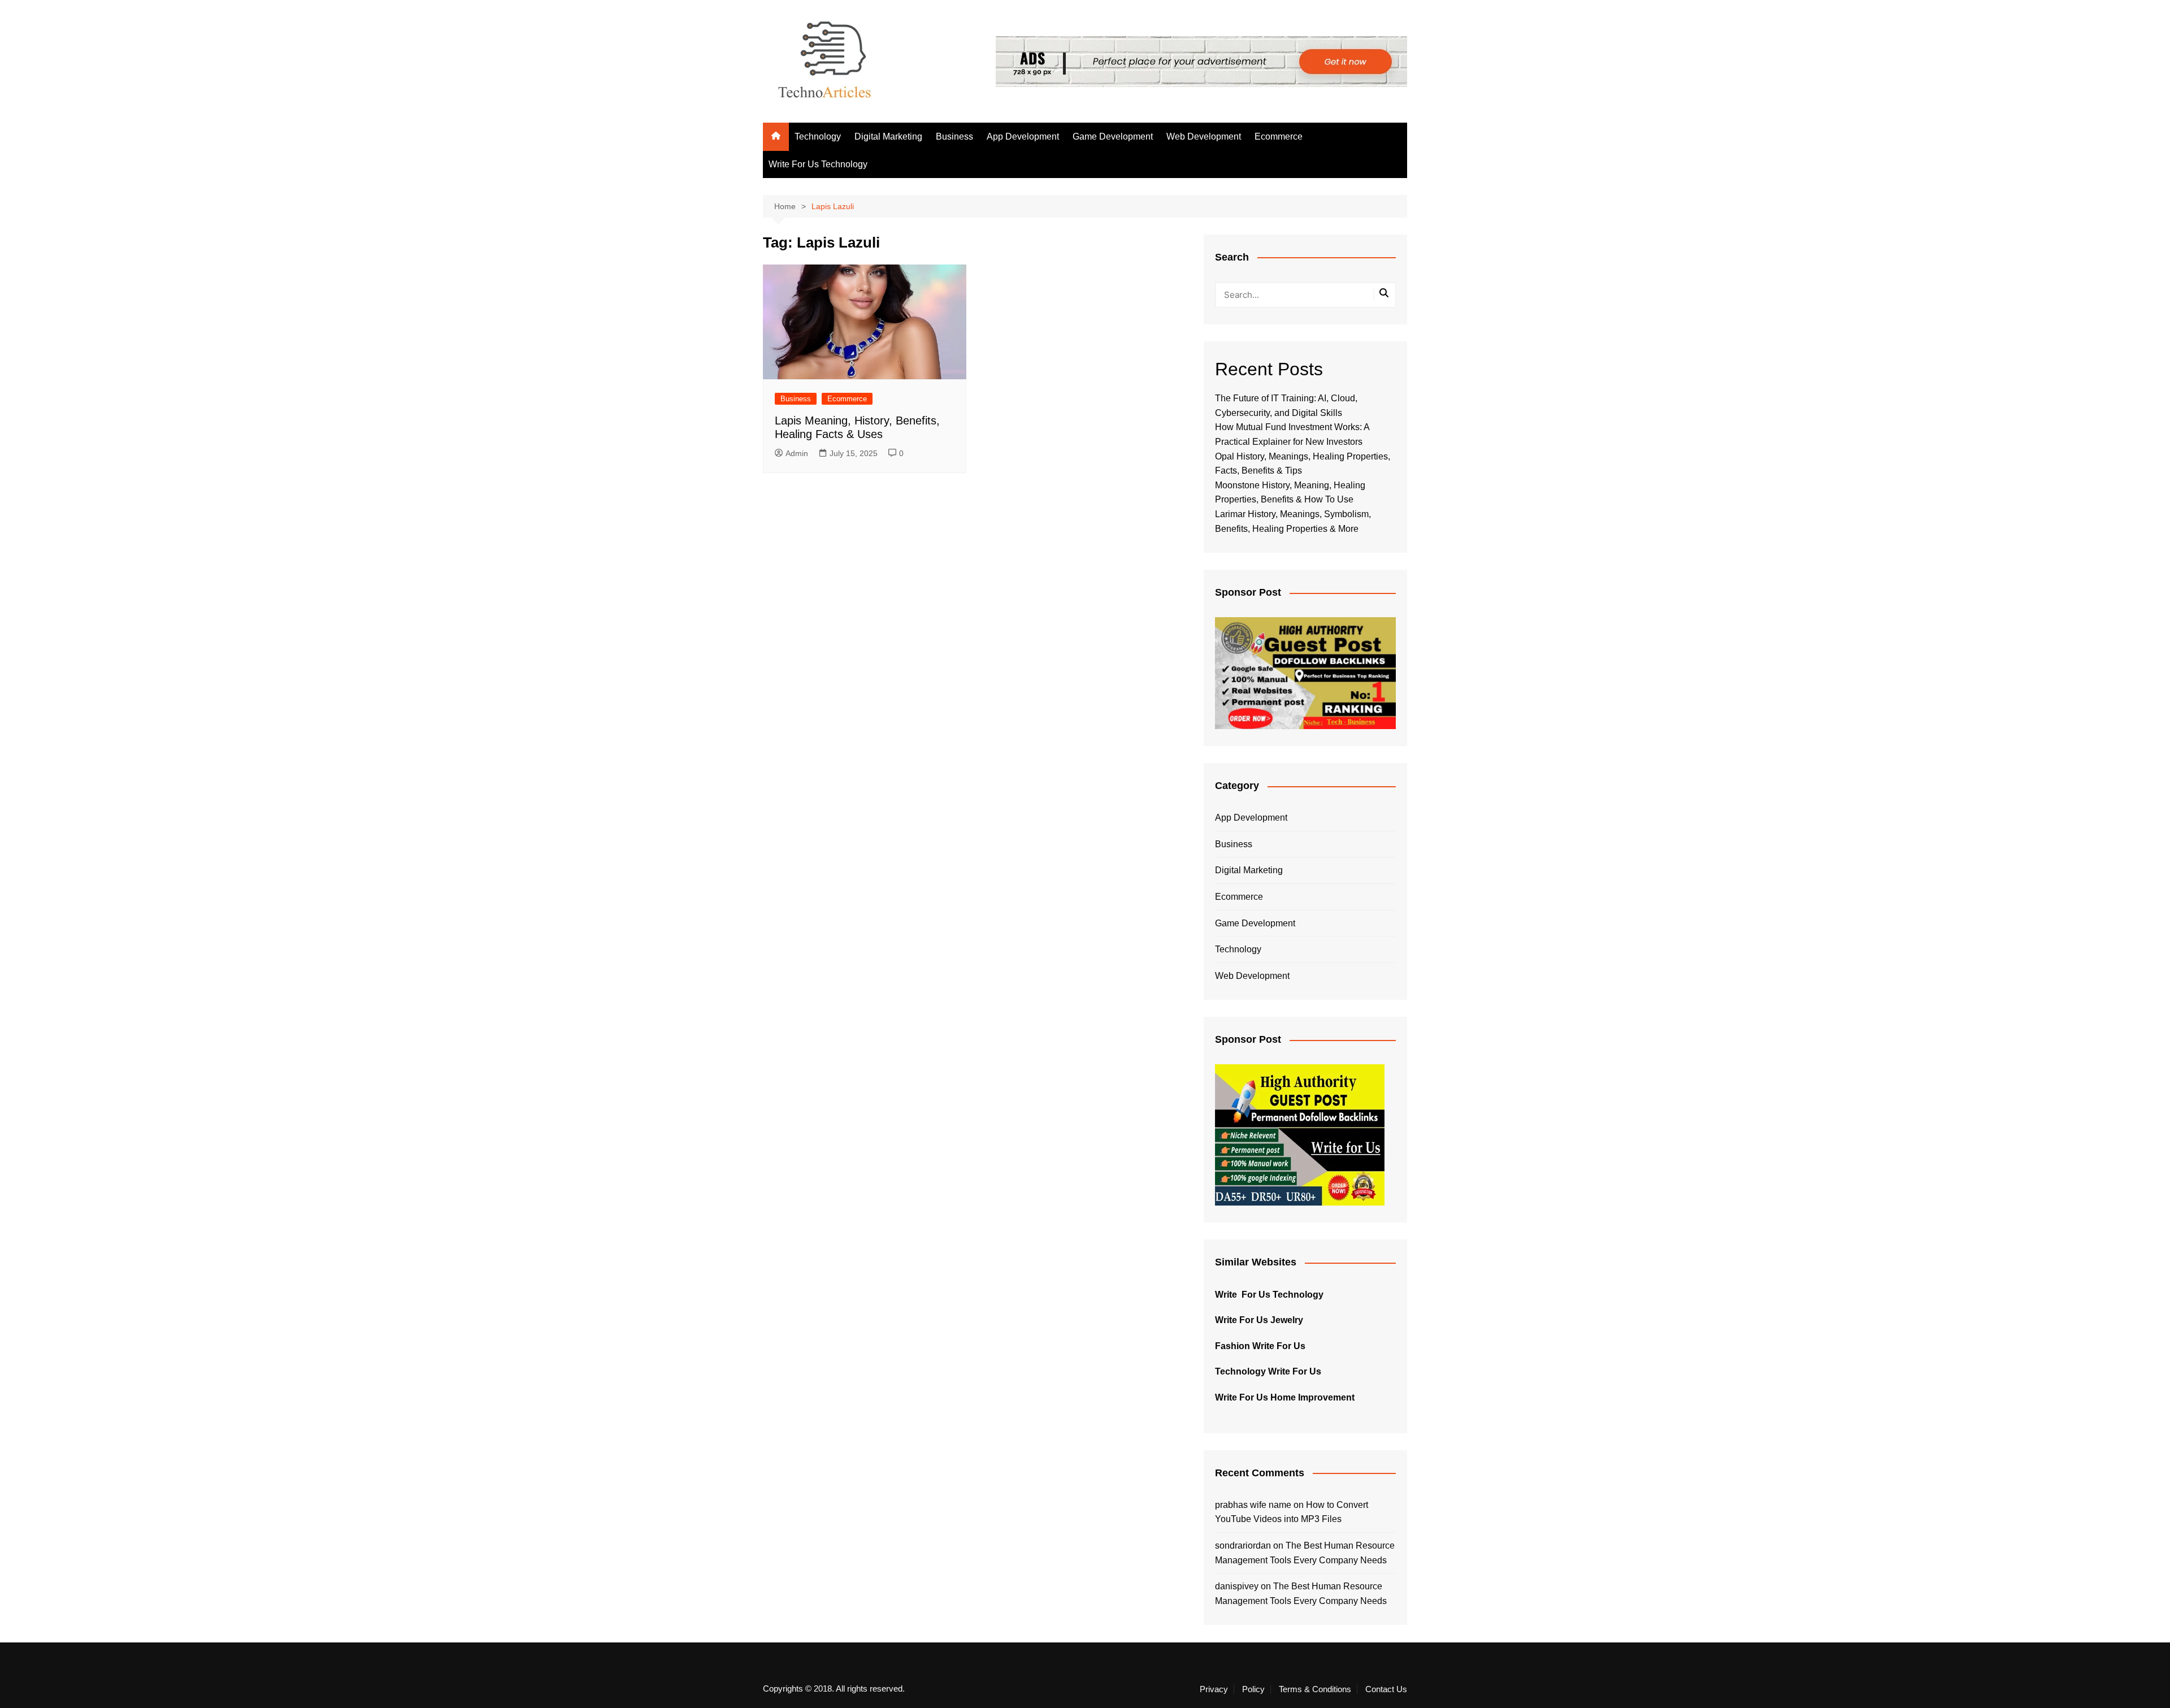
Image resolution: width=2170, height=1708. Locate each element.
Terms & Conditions (1315, 1689)
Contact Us (1386, 1689)
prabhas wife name (1253, 1505)
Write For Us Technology (818, 164)
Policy (1253, 1689)
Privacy (1214, 1689)
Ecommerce (1279, 136)
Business (954, 136)
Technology (818, 136)
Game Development (1113, 136)
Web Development (1204, 136)
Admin (797, 453)
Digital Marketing (888, 136)
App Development (1023, 136)
